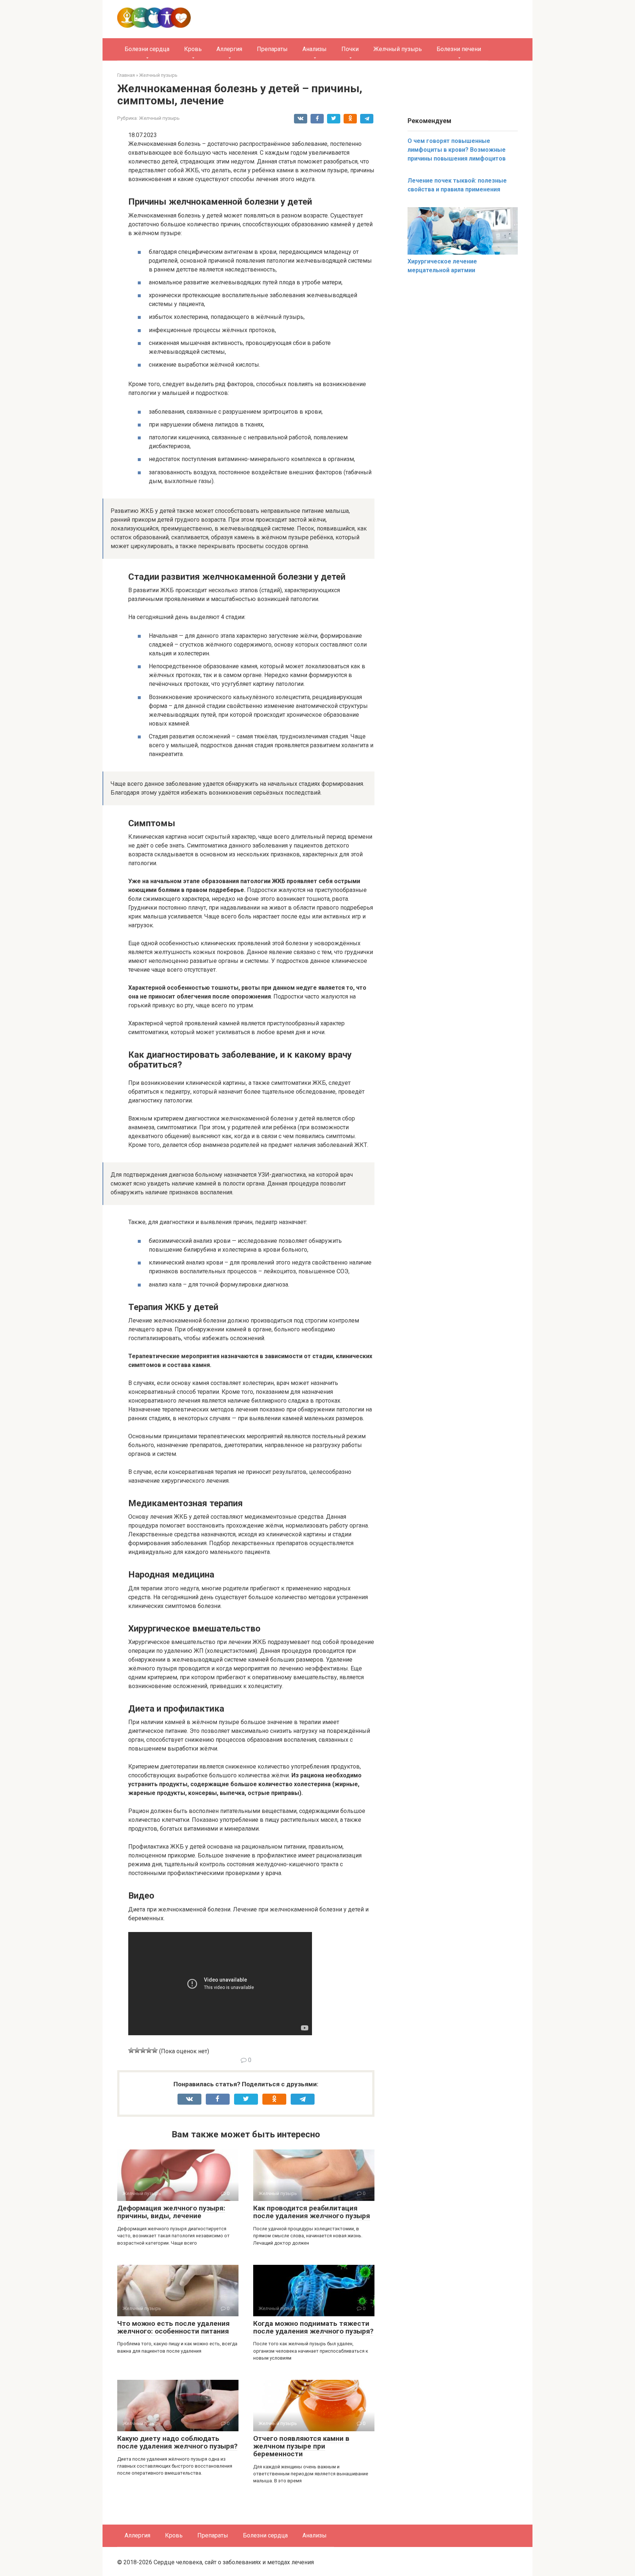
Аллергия (229, 49)
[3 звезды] (143, 2050)
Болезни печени (459, 49)
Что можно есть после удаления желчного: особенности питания (173, 2327)
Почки (350, 49)
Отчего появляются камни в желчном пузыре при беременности (301, 2446)
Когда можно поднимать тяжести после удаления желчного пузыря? (313, 2327)
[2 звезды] (137, 2050)
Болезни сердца (147, 49)
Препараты (272, 49)
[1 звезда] (131, 2050)
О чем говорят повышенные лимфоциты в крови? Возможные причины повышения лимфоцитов (457, 150)
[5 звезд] (155, 2050)
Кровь (193, 49)
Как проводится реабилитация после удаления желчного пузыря (312, 2212)
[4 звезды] (149, 2050)
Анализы (315, 49)
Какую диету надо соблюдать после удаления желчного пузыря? (177, 2442)
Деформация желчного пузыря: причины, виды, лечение (171, 2212)
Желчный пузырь (398, 49)
